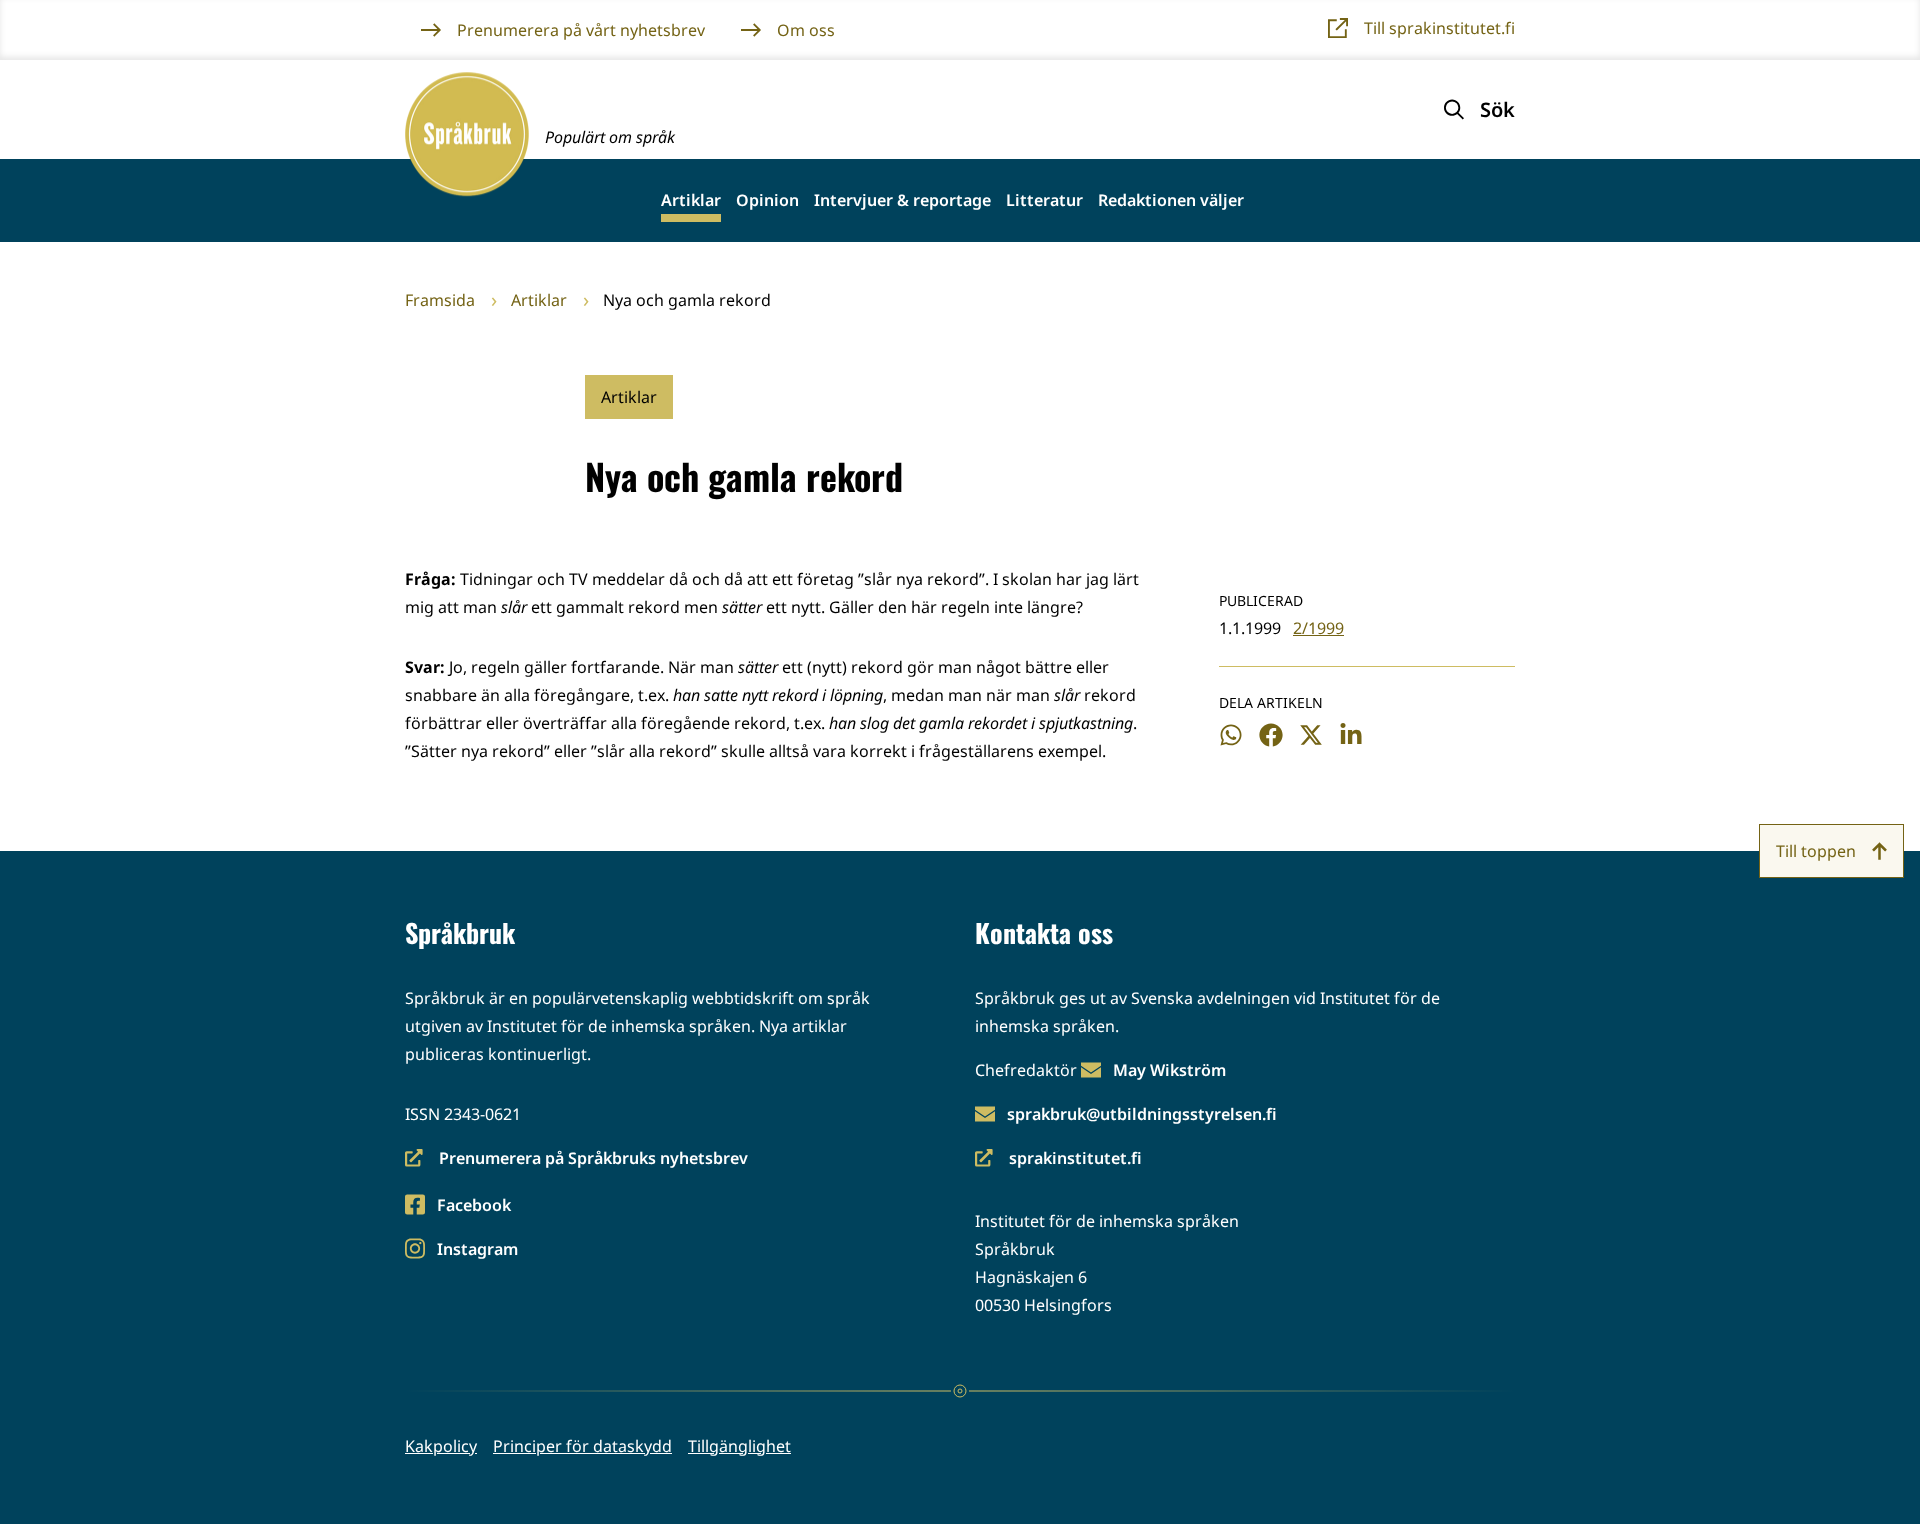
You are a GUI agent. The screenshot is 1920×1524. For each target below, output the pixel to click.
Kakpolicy (441, 1446)
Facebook (473, 1206)
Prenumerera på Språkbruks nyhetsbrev (576, 1159)
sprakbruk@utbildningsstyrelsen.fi (1142, 1114)
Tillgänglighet (739, 1446)
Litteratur (1044, 200)
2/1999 (1318, 628)
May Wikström (1169, 1070)
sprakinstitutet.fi (1058, 1159)
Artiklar (691, 200)
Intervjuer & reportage (902, 200)
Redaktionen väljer (1171, 200)
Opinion (767, 200)
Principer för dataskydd (582, 1446)
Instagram (477, 1250)
